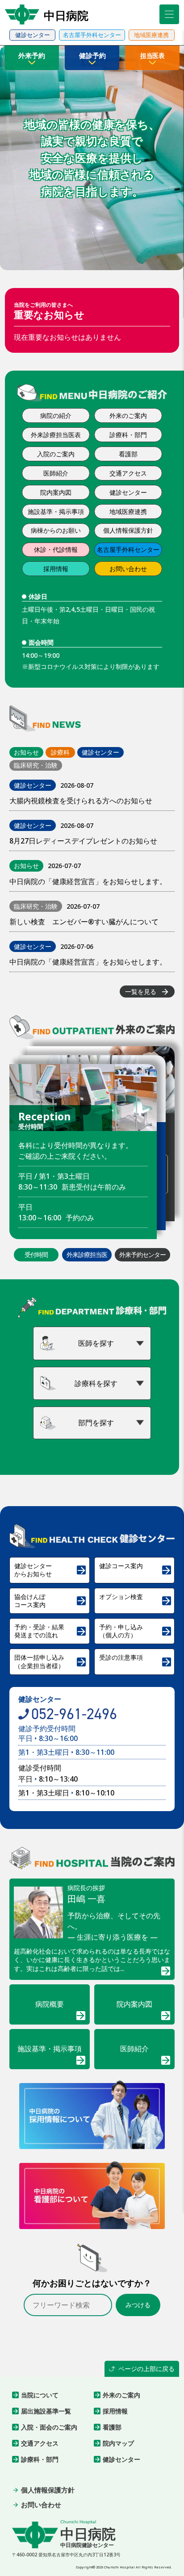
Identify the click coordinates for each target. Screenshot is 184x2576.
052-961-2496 (74, 1714)
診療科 (60, 752)
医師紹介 (56, 473)
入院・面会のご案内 (45, 2427)
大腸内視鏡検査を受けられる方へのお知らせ (81, 801)
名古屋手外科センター (128, 549)
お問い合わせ (128, 569)
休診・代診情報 (56, 549)
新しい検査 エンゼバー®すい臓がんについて (84, 922)
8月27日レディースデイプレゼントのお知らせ (83, 841)
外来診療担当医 (87, 1255)
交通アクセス (128, 473)
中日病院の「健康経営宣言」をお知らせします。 (88, 881)
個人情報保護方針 (128, 530)
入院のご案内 (56, 454)
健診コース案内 (136, 1569)
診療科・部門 (128, 435)
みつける (138, 2305)
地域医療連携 (128, 511)
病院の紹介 (56, 415)
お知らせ (26, 752)
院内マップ (114, 2443)
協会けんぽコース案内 (51, 1601)
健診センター (128, 492)
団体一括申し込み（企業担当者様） (51, 1661)
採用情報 (56, 569)
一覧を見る (147, 992)
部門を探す (96, 1423)
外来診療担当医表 (56, 435)
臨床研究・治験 (36, 765)
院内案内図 (56, 492)
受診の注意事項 (136, 1661)
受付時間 (36, 1255)
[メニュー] (169, 14)
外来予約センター (142, 1255)
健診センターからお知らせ (51, 1570)
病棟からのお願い (56, 530)
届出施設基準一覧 (42, 2411)
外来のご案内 (128, 415)
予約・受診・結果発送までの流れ (51, 1631)
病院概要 (61, 2011)
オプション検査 (136, 1600)
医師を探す (96, 1343)
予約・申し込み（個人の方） (136, 1631)
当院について (35, 2395)
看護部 (128, 454)
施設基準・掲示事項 (56, 511)
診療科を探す (96, 1383)
